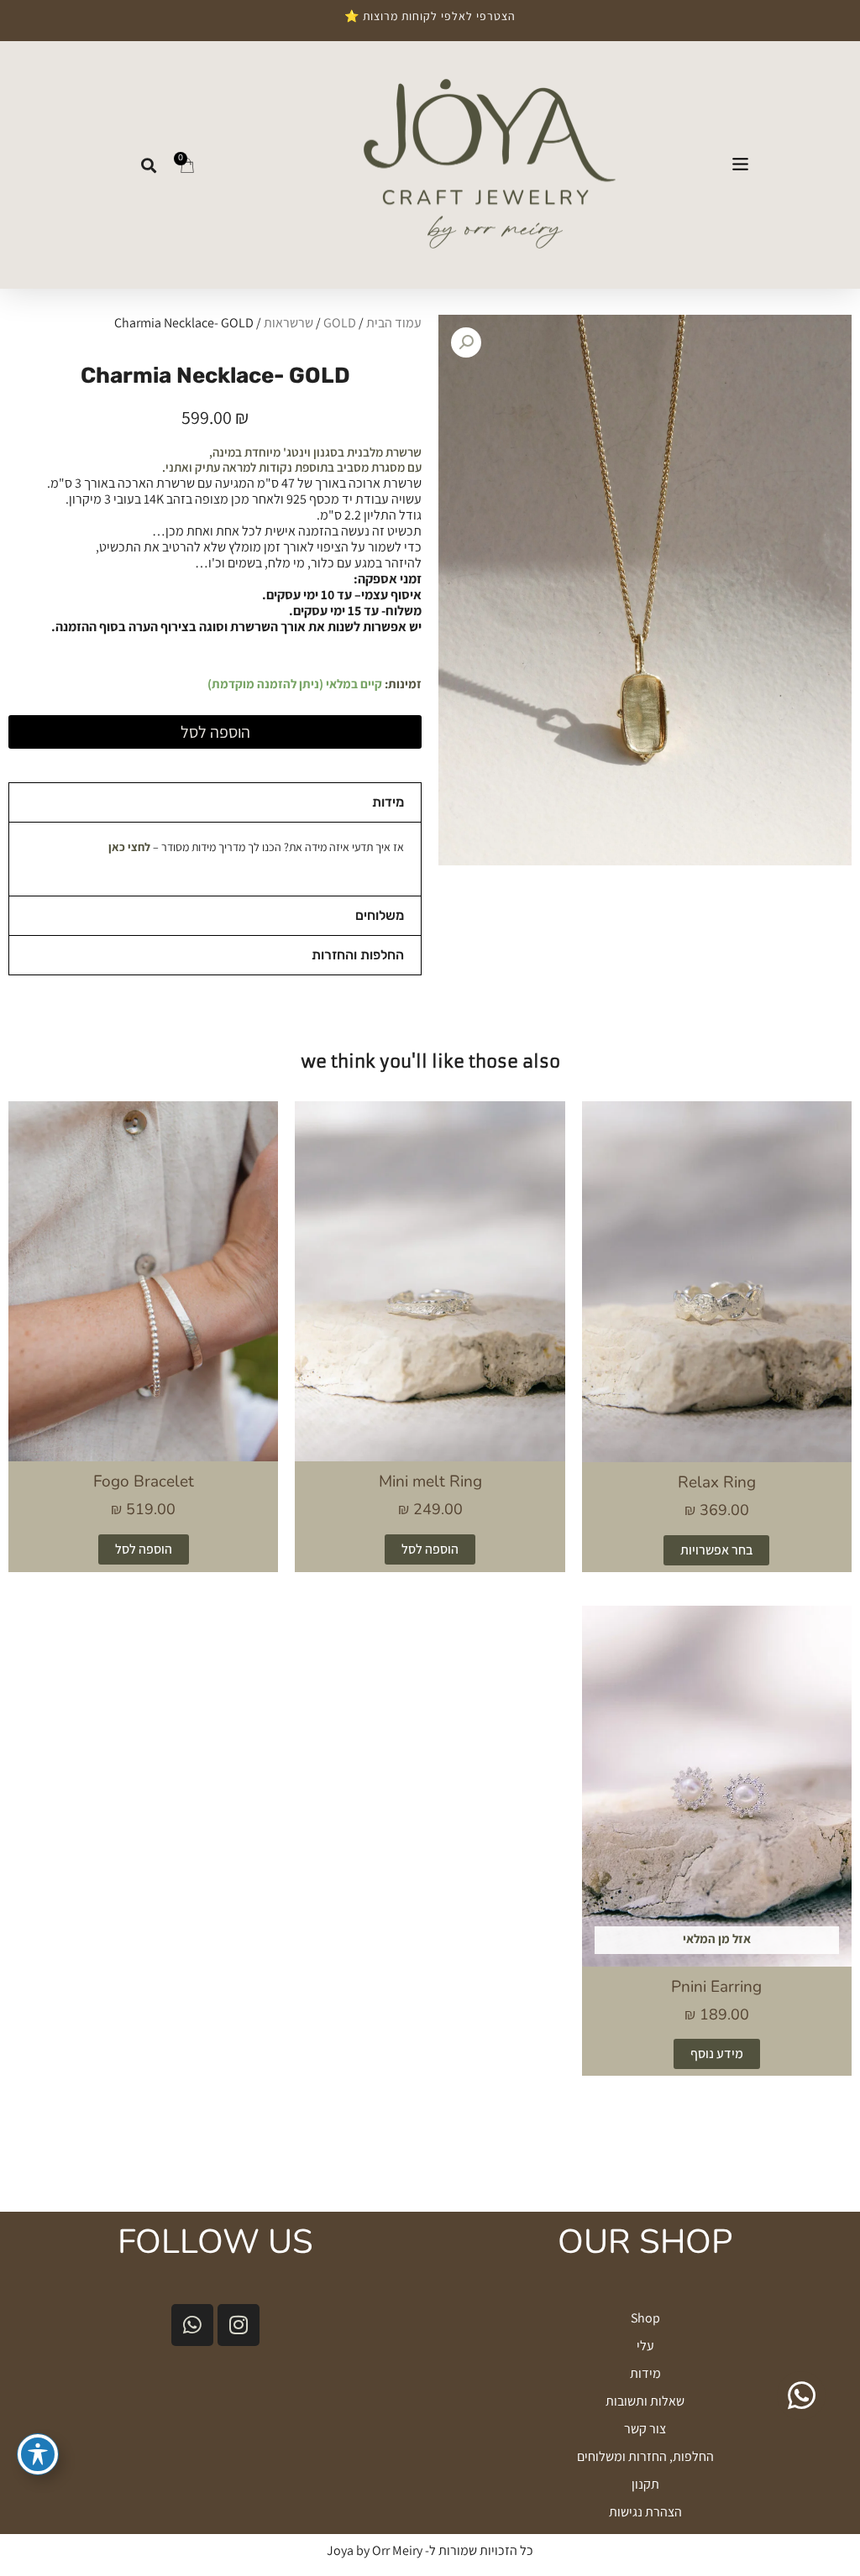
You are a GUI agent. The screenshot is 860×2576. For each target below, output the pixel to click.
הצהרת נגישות (645, 2512)
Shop (645, 2318)
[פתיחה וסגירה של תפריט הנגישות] (38, 2454)
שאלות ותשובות (645, 2401)
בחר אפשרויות (716, 1550)
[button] (740, 165)
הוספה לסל (215, 732)
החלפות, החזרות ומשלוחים (645, 2456)
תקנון (645, 2484)
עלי (645, 2346)
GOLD (340, 323)
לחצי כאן (129, 847)
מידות (388, 802)
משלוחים (380, 915)
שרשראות (288, 323)
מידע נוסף (717, 2053)
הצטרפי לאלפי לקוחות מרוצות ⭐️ (430, 16)
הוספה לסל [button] (430, 1549)
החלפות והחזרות (358, 955)
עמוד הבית (394, 323)
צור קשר (645, 2429)
